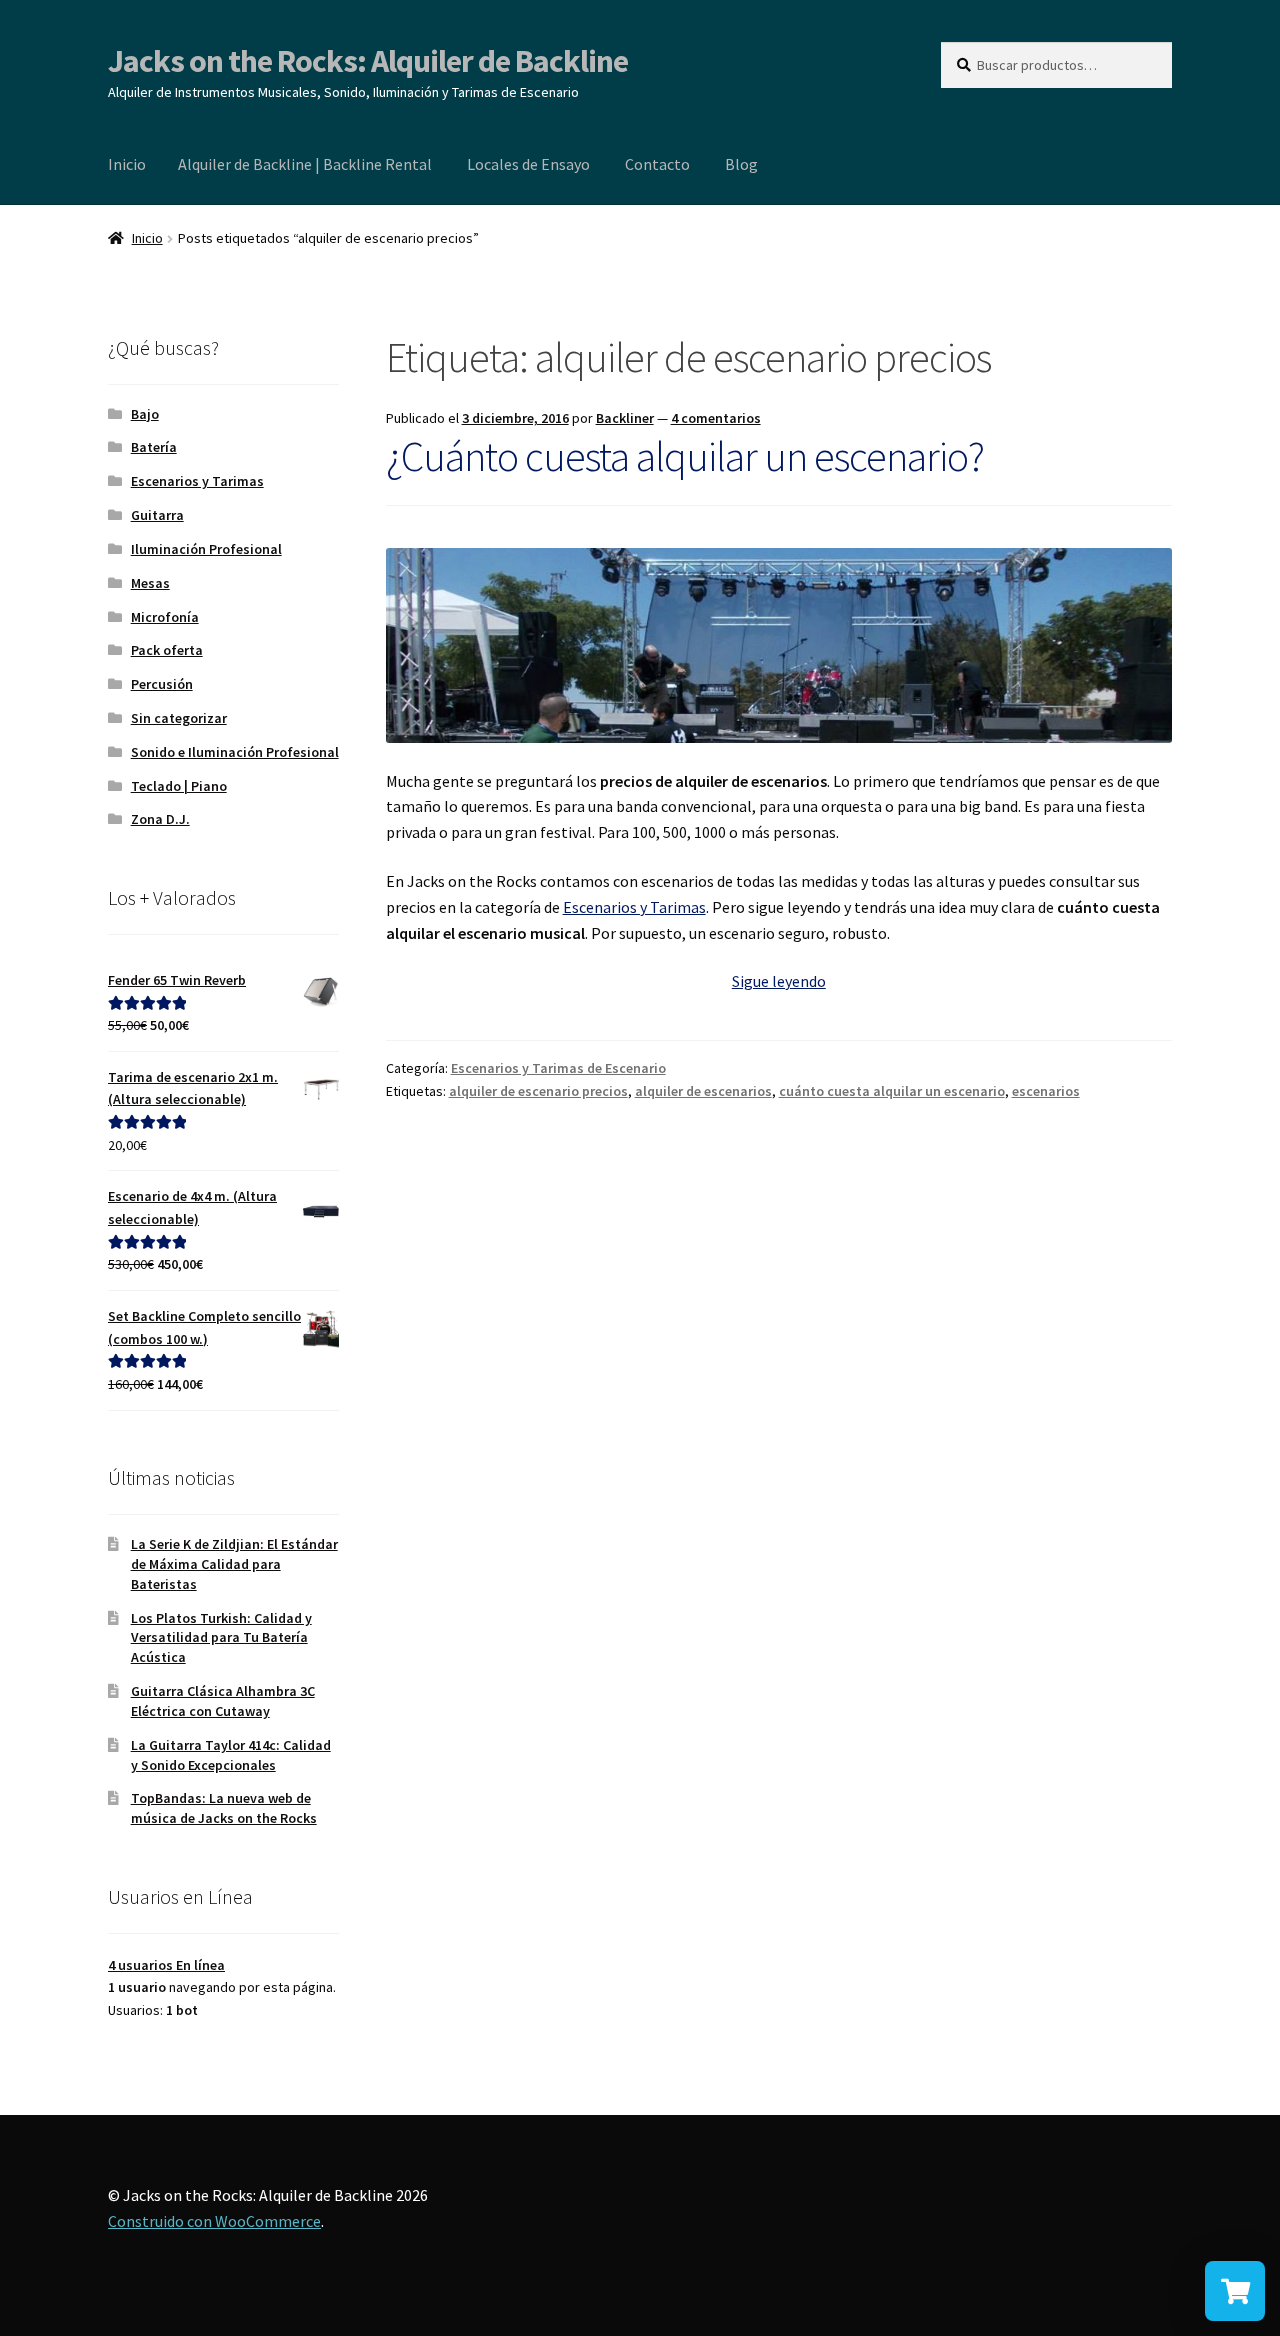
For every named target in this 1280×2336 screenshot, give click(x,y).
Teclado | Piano (179, 786)
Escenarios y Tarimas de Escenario (558, 1068)
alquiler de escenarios (703, 1091)
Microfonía (165, 617)
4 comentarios (716, 418)
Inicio (127, 164)
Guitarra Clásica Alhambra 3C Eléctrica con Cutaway (223, 1701)
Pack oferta (167, 650)
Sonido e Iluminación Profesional (235, 752)
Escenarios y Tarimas (634, 907)
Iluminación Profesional (206, 549)
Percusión (162, 684)
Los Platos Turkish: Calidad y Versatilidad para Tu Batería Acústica (221, 1638)
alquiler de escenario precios (538, 1091)
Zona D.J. (160, 819)
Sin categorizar (179, 718)
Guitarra (157, 515)
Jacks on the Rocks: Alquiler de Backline (368, 61)
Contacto (657, 164)
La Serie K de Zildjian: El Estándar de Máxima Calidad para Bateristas (234, 1564)
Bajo (145, 414)
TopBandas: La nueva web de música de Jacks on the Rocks (224, 1808)
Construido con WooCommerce (214, 2221)
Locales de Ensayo (528, 164)
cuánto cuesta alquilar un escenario (892, 1091)
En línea (166, 1965)
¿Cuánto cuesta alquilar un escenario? (685, 456)
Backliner (625, 418)
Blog (741, 164)
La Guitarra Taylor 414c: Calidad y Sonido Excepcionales (231, 1755)
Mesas (150, 583)
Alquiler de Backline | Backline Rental (305, 164)
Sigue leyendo (779, 981)
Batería (154, 447)
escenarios (1046, 1091)
